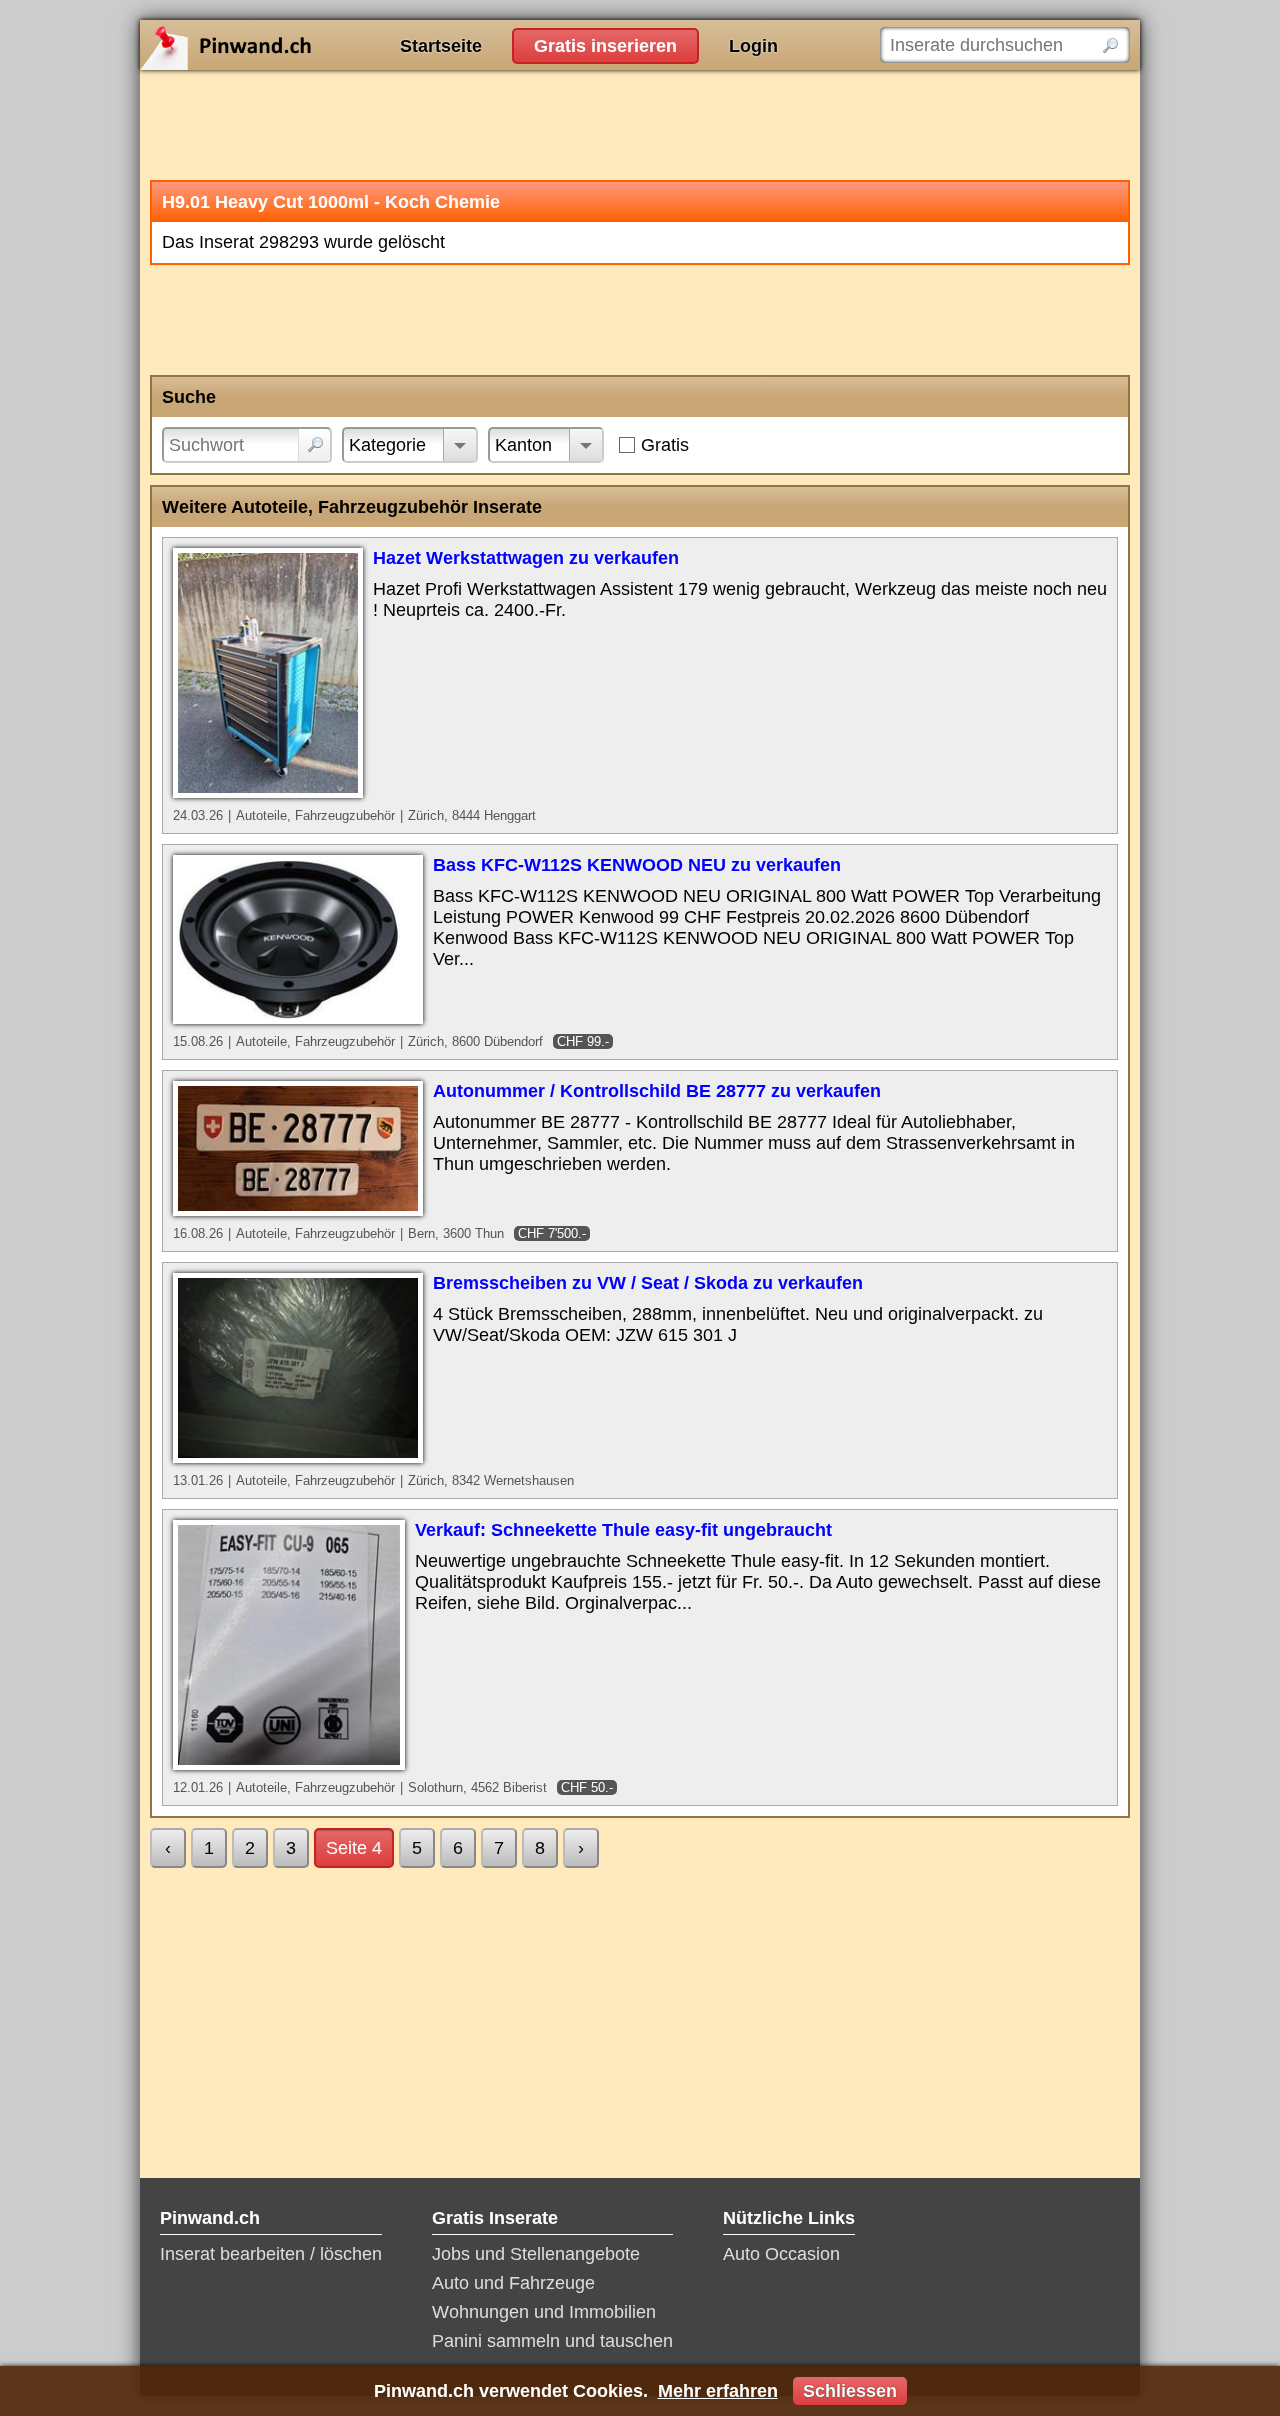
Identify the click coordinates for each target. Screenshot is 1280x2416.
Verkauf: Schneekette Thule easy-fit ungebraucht (623, 1530)
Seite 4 (354, 1848)
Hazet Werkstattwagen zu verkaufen (526, 558)
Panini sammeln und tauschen (552, 2341)
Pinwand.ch (290, 45)
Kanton (523, 445)
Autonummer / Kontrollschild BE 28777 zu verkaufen (657, 1091)
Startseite (441, 46)
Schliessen (850, 2391)
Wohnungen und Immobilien (544, 2312)
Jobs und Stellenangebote (536, 2254)
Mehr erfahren (718, 2391)
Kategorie (387, 445)
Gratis (665, 445)
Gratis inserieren (605, 46)
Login (753, 46)
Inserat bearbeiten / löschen (271, 2254)
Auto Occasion (781, 2254)
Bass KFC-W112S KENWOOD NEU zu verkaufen (637, 865)
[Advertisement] (640, 125)
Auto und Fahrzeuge (513, 2283)
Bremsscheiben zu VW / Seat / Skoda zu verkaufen (648, 1283)
